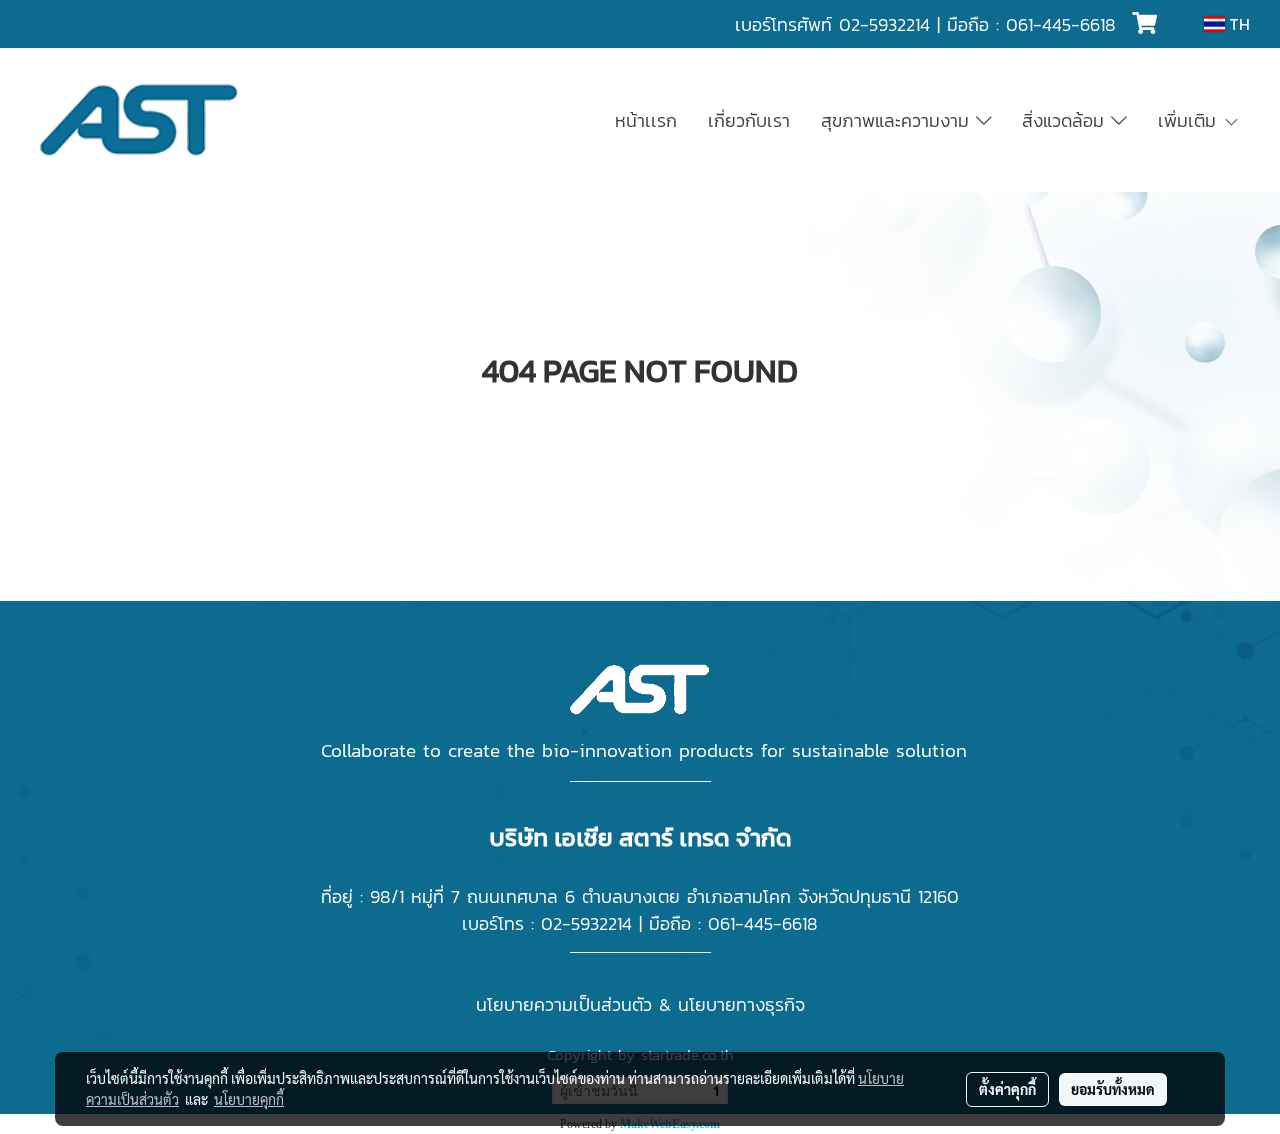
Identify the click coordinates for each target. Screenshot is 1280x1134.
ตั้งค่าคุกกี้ (1007, 1089)
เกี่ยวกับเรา (749, 120)
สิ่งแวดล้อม (1066, 120)
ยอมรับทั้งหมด (1113, 1089)
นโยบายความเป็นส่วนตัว (564, 1004)
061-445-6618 (1061, 24)
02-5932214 (884, 24)
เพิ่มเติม (1190, 120)
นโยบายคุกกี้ (249, 1099)
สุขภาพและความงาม (898, 120)
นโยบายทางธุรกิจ (741, 1004)
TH (1237, 24)
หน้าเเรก (646, 120)
